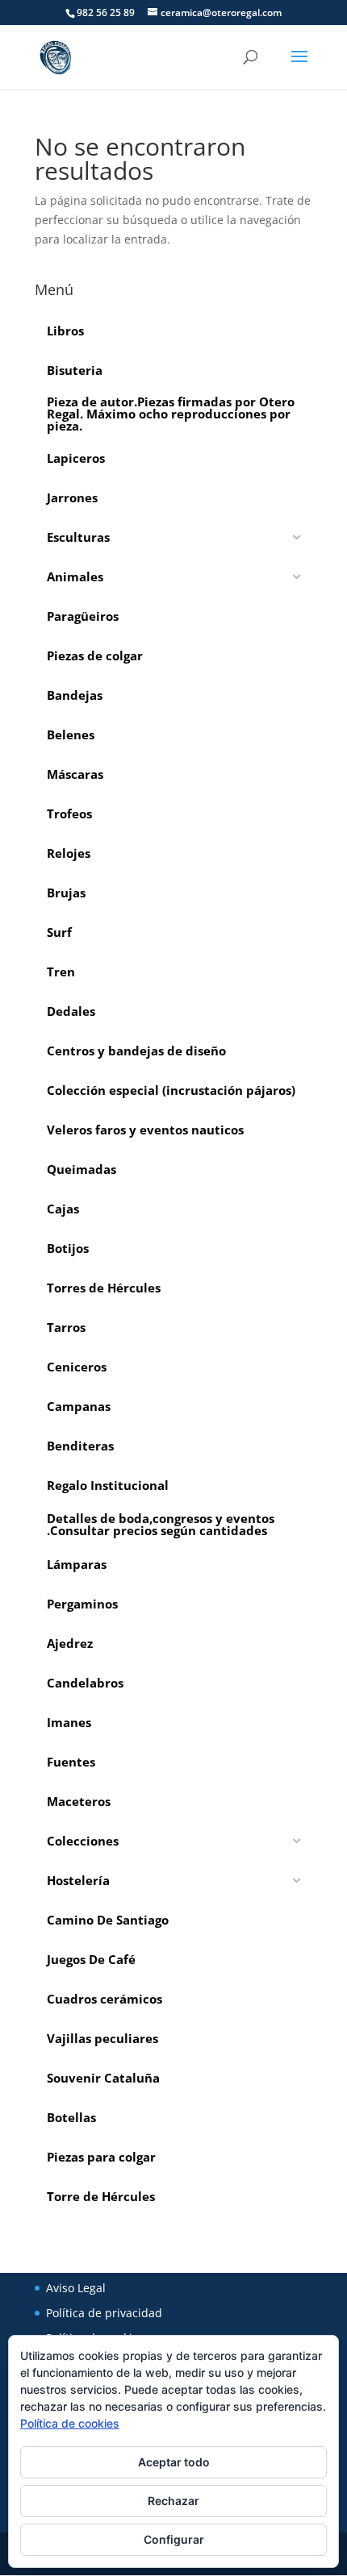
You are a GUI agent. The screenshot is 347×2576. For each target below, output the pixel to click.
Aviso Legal (76, 2288)
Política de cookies (70, 2423)
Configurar (174, 2539)
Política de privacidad (104, 2313)
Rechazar (173, 2501)
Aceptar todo (174, 2462)
